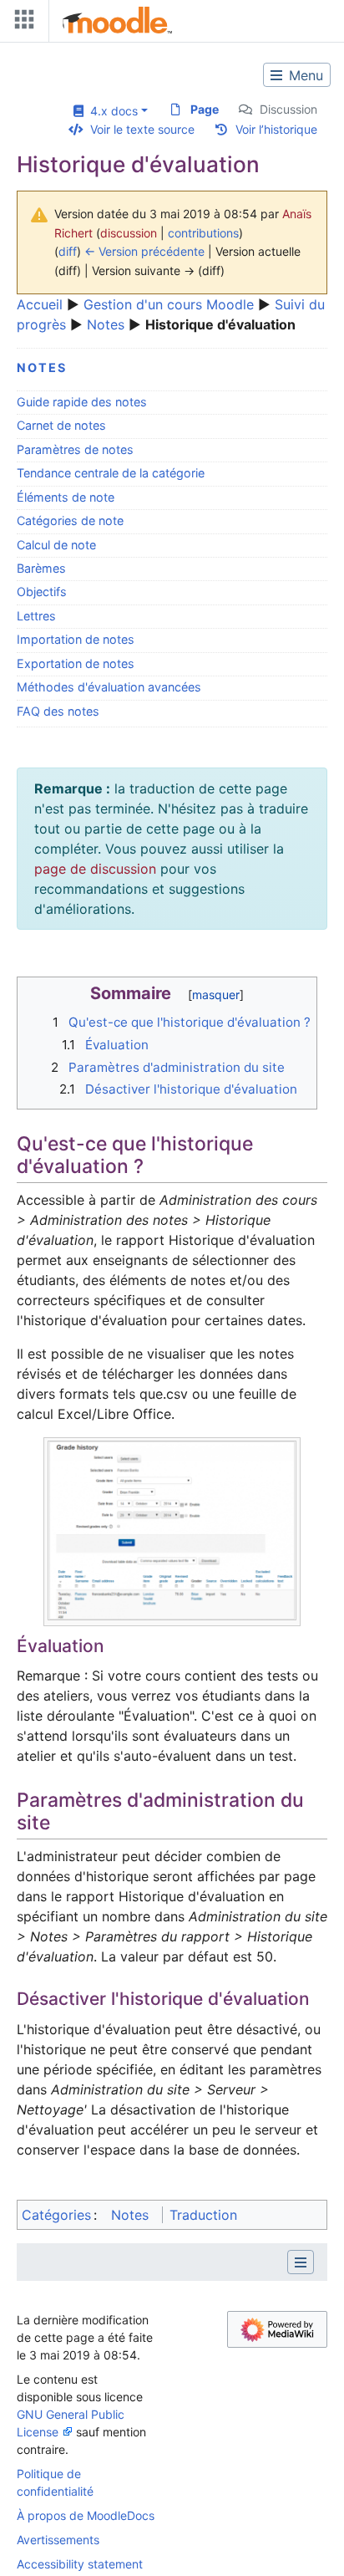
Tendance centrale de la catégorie (111, 473)
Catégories (56, 2215)
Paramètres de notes (75, 449)
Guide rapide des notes (82, 402)
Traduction (203, 2215)
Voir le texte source (142, 129)
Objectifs (42, 592)
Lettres (36, 616)
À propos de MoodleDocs (86, 2515)
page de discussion (95, 869)
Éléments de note (66, 497)
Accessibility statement (80, 2564)
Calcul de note (56, 545)
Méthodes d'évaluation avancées (109, 687)
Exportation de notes (76, 663)
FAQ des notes (58, 711)
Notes (106, 324)
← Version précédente (144, 251)
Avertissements (58, 2540)
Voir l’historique (276, 129)
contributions (203, 233)
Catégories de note (70, 520)
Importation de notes (76, 639)
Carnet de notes (61, 425)
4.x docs (111, 111)
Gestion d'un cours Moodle (169, 304)
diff (68, 251)
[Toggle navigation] (21, 23)
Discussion (288, 109)
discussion (129, 233)
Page (205, 109)
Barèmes (41, 568)
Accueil (40, 304)
